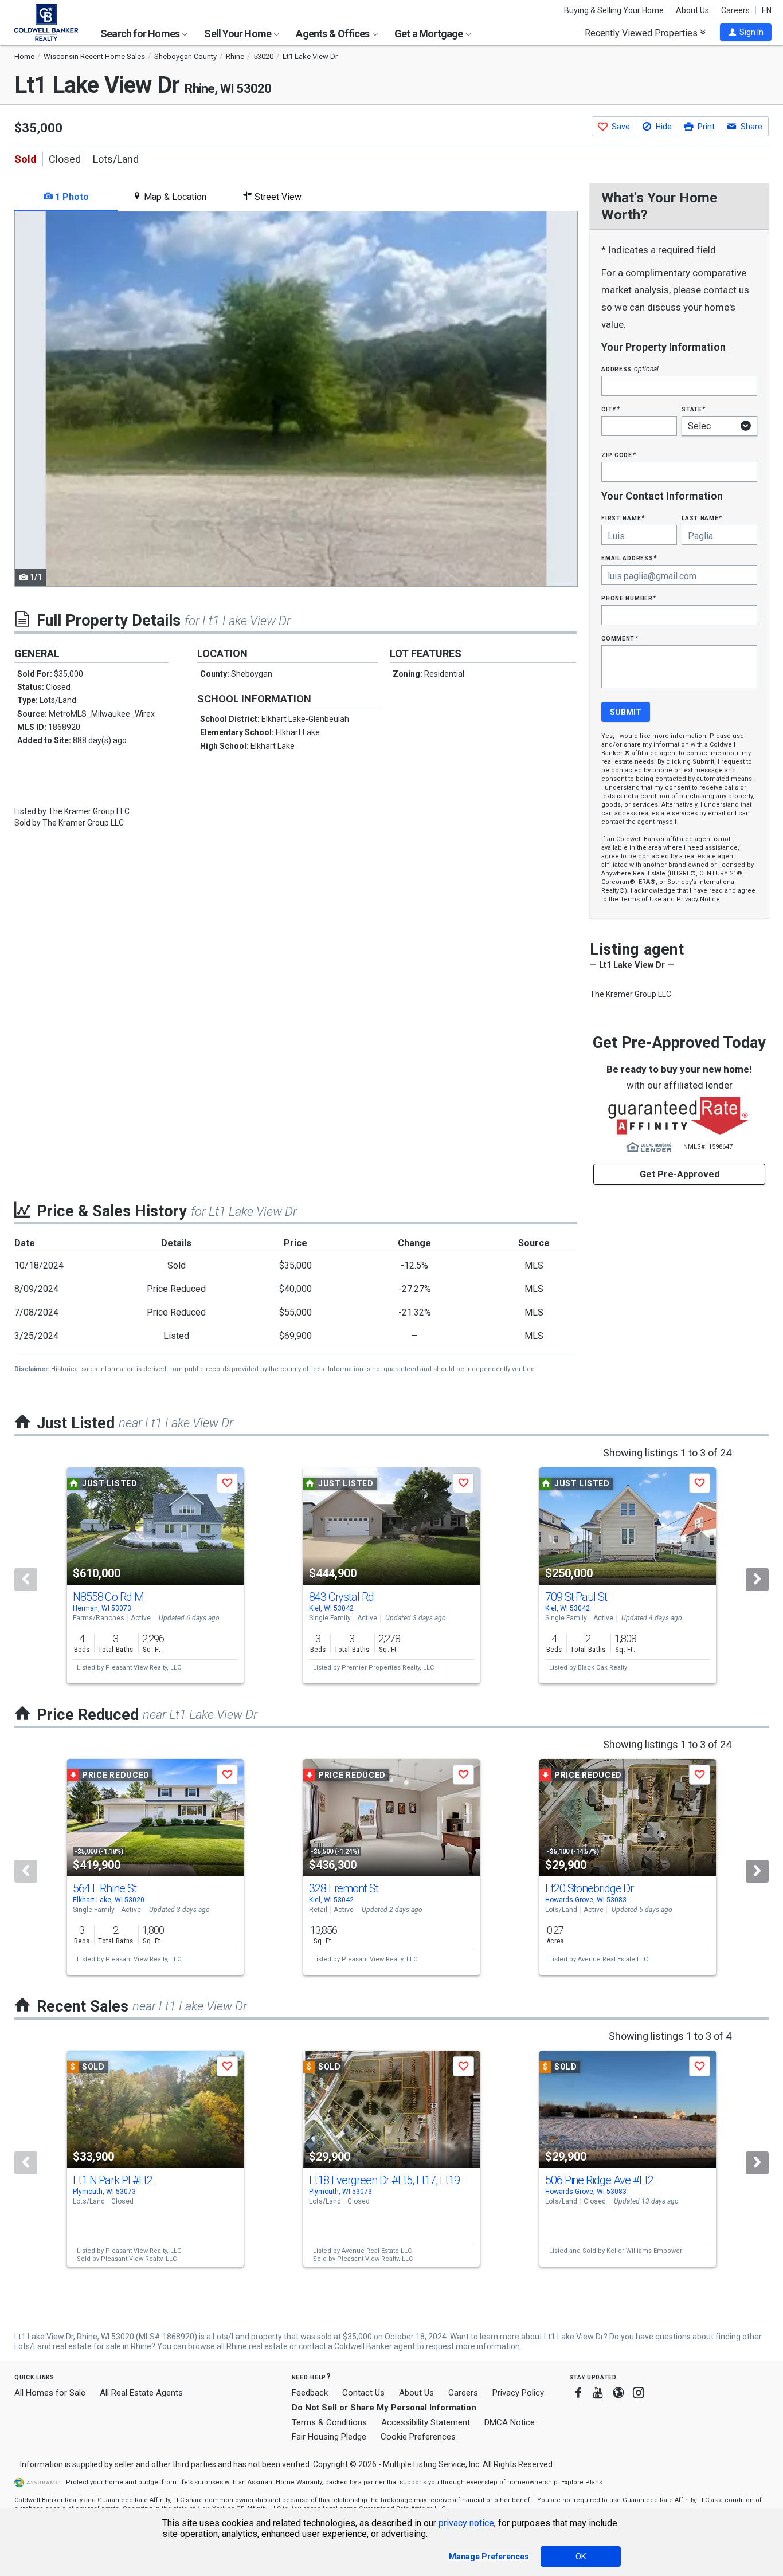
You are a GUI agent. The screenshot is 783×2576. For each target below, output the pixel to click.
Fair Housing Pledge (329, 2437)
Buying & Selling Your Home (614, 10)
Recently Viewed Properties (642, 33)
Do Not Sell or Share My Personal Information (384, 2408)
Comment (620, 638)
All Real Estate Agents (141, 2393)
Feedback (310, 2393)
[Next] (757, 1580)
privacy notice (466, 2523)
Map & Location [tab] (174, 197)
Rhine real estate (257, 2346)
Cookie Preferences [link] (418, 2437)
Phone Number (629, 598)
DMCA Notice (510, 2422)
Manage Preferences (489, 2557)
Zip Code (618, 455)
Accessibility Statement (426, 2422)
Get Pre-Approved (680, 1174)
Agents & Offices (333, 34)
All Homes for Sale (50, 2393)
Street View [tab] (277, 197)
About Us (692, 10)
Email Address (629, 558)
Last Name (702, 518)
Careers (735, 10)
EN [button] (767, 10)
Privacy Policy (518, 2393)
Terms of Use (641, 899)
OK (581, 2557)
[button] (746, 32)
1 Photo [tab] (71, 197)
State (694, 409)
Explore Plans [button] (582, 2482)
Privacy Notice (698, 899)
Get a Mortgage (430, 34)
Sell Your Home (238, 34)
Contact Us (363, 2393)
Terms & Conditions (329, 2422)
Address (630, 369)
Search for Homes (141, 34)
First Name (623, 518)
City (610, 409)
